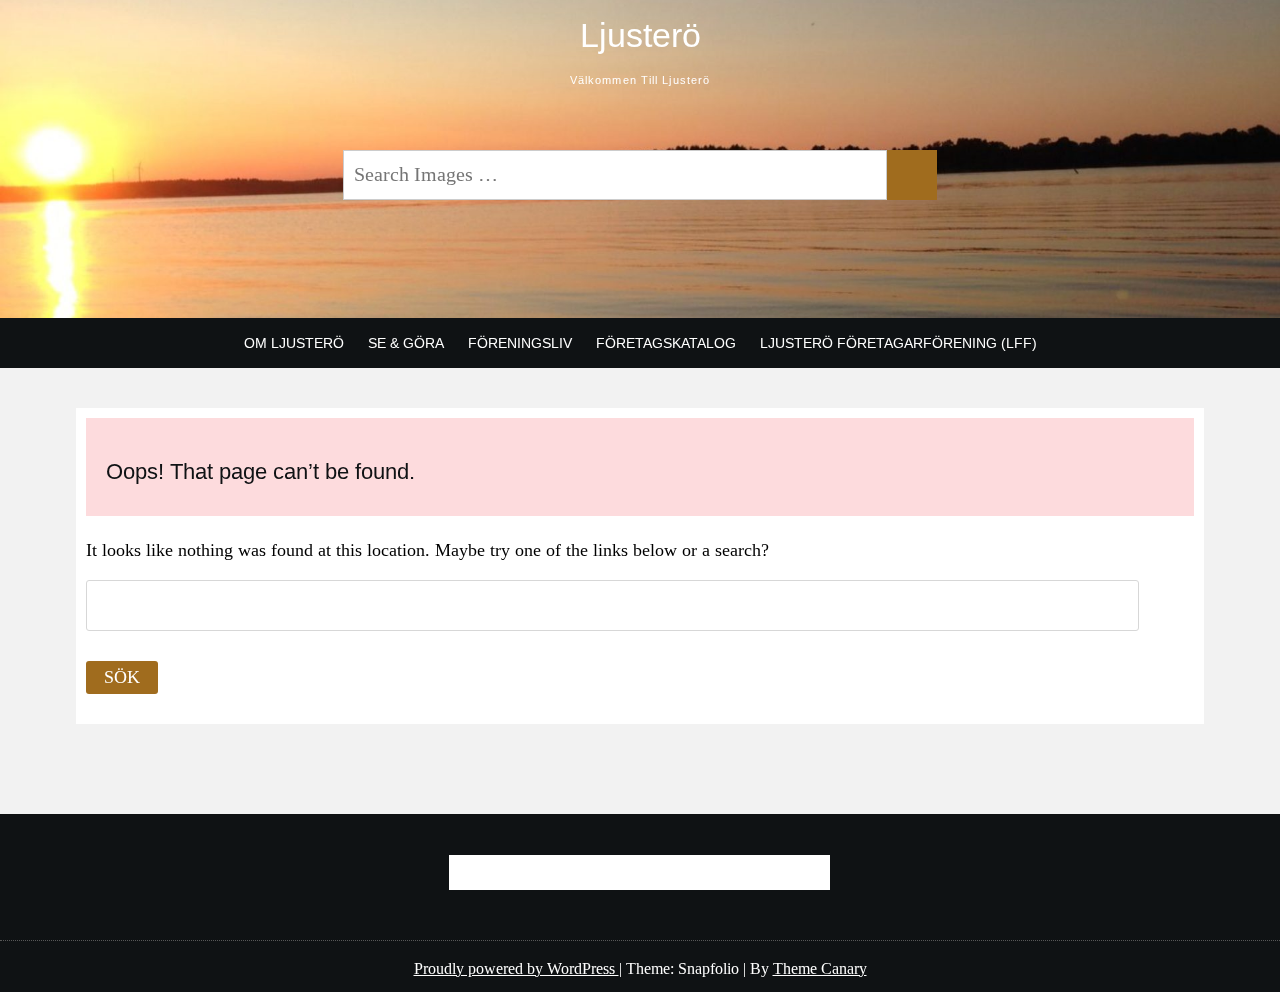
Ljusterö (640, 35)
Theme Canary (820, 968)
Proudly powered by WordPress (516, 968)
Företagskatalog (666, 343)
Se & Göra (406, 343)
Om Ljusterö (294, 343)
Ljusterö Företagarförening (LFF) (898, 343)
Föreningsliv (520, 343)
